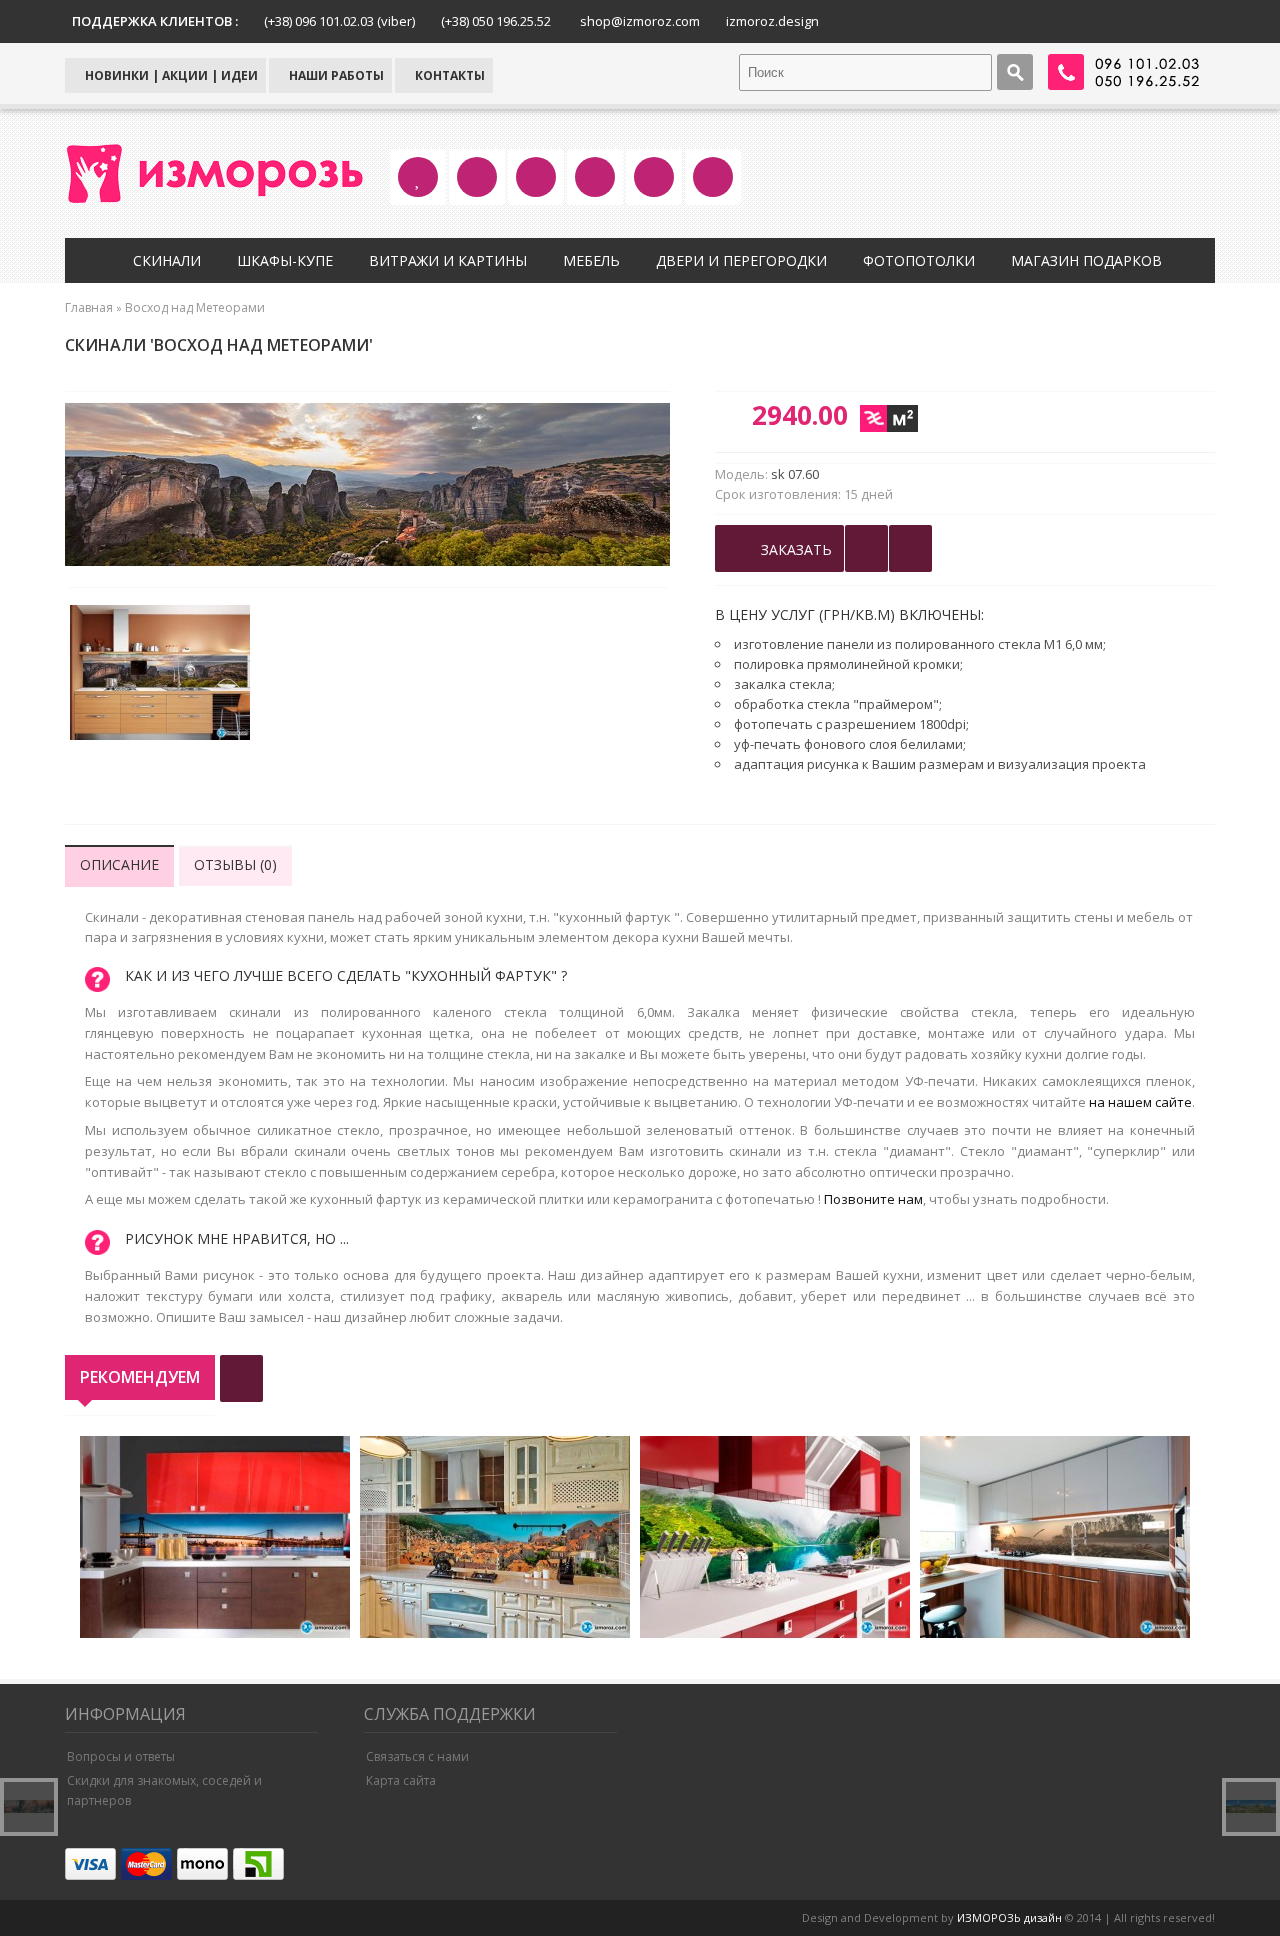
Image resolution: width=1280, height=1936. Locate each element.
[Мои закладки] (910, 548)
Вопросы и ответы (121, 1756)
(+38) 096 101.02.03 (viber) (339, 21)
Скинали (167, 260)
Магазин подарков (1086, 260)
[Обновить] (241, 1378)
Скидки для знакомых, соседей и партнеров (164, 1790)
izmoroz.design (772, 21)
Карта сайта (401, 1780)
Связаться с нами (417, 1756)
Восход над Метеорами (195, 307)
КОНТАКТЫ (448, 75)
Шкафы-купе (285, 260)
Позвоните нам (873, 1199)
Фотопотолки (919, 260)
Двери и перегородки (741, 260)
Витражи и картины (448, 260)
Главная (89, 307)
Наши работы (335, 75)
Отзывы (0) (235, 864)
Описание (119, 864)
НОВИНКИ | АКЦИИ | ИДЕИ (170, 75)
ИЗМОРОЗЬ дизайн (1009, 1917)
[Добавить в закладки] (866, 548)
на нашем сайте (1140, 1102)
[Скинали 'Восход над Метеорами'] (160, 675)
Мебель (591, 260)
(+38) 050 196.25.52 (496, 21)
